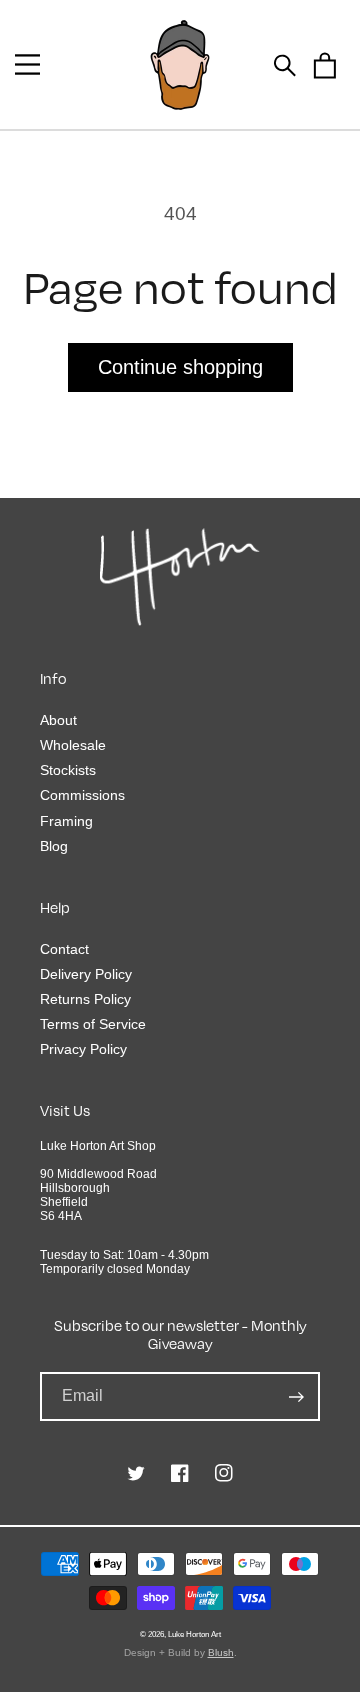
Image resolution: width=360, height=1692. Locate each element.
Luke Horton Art (194, 1634)
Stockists (68, 770)
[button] (27, 64)
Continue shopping (180, 367)
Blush (221, 1652)
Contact (64, 949)
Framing (66, 821)
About (58, 720)
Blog (54, 846)
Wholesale (73, 745)
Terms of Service (93, 1024)
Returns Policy (85, 999)
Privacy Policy (83, 1049)
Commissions (82, 795)
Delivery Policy (86, 974)
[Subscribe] (296, 1396)
